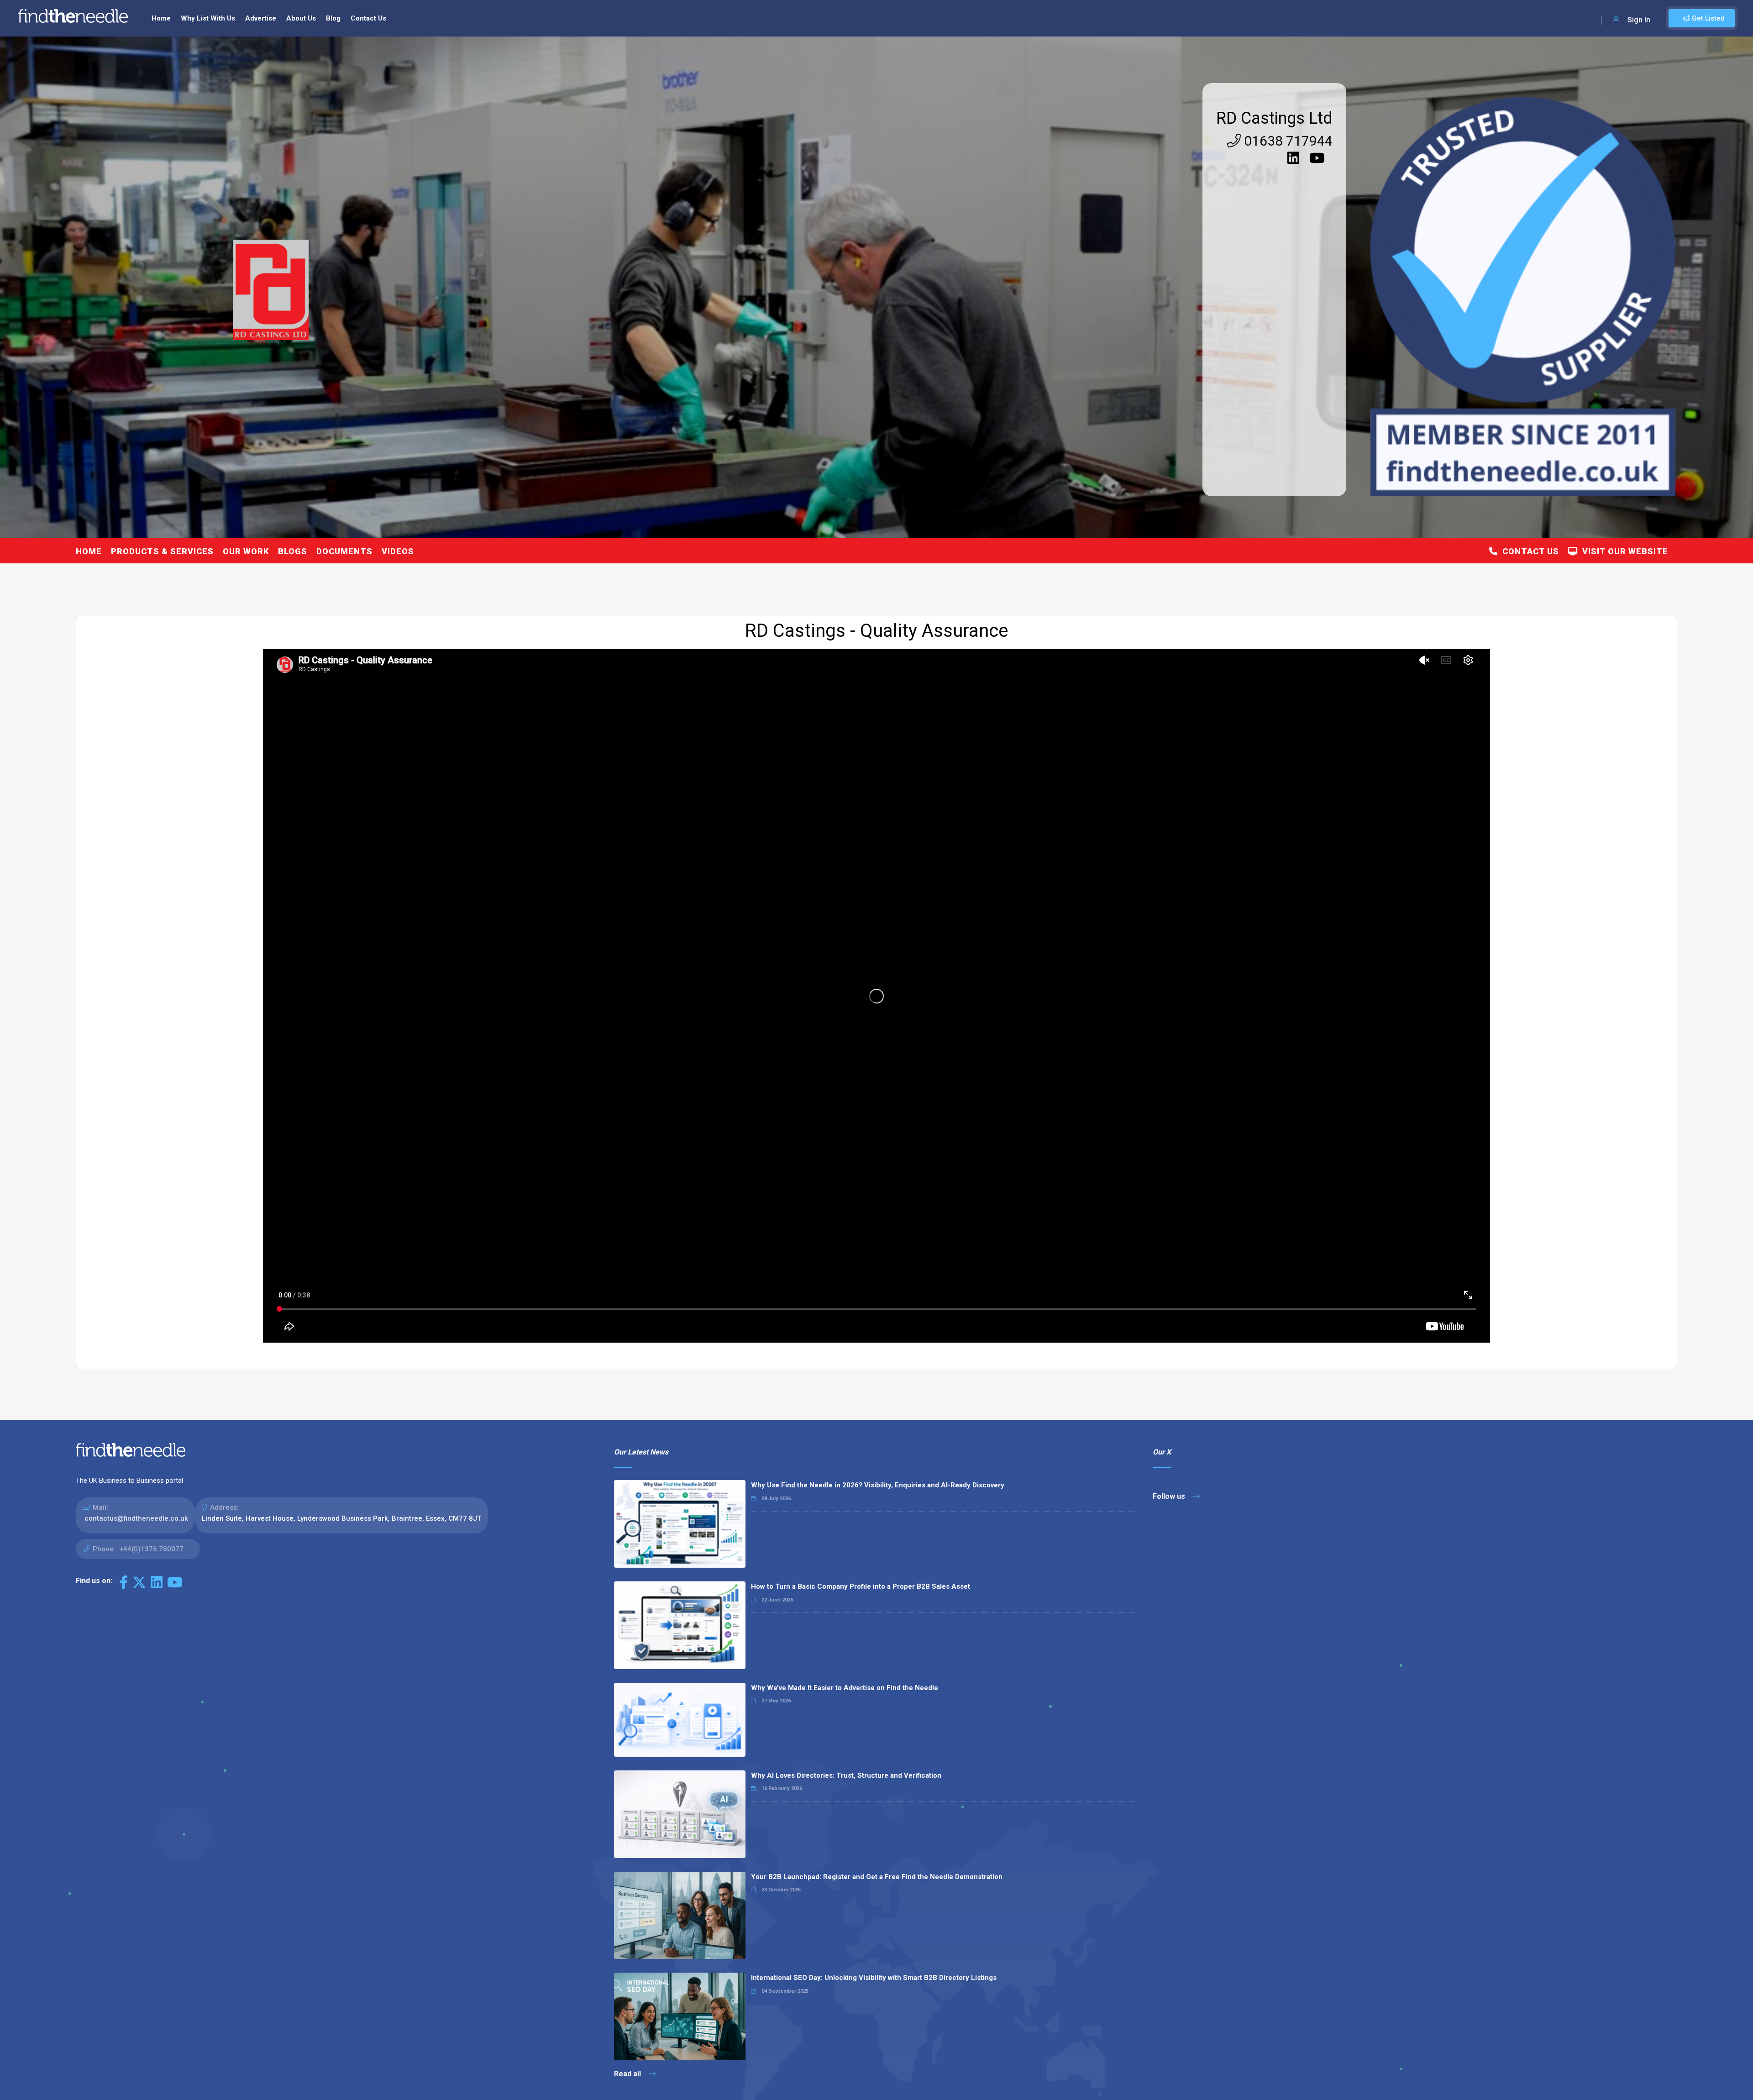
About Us (301, 18)
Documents (344, 551)
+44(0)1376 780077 (151, 1549)
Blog (333, 18)
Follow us (1170, 1496)
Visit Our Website (1623, 551)
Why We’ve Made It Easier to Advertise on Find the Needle (845, 1688)
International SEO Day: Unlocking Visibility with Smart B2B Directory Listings (874, 1978)
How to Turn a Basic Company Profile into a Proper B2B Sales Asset (861, 1586)
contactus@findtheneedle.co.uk (136, 1518)
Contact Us (368, 18)
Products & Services (162, 551)
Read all (628, 2074)
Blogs (293, 551)
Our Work (246, 551)
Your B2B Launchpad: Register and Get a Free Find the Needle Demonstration (877, 1877)
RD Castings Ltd (1274, 118)
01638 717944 (1287, 141)
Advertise (261, 18)
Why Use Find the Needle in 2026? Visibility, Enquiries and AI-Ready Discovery (878, 1485)
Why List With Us (208, 18)
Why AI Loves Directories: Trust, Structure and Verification (846, 1775)
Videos (398, 551)
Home (161, 18)
